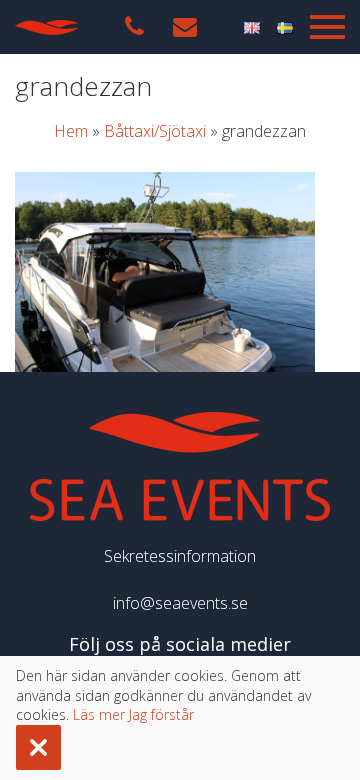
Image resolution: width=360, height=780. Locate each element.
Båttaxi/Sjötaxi (155, 131)
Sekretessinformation (180, 556)
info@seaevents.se (180, 603)
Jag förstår (161, 714)
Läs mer (99, 714)
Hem (71, 131)
